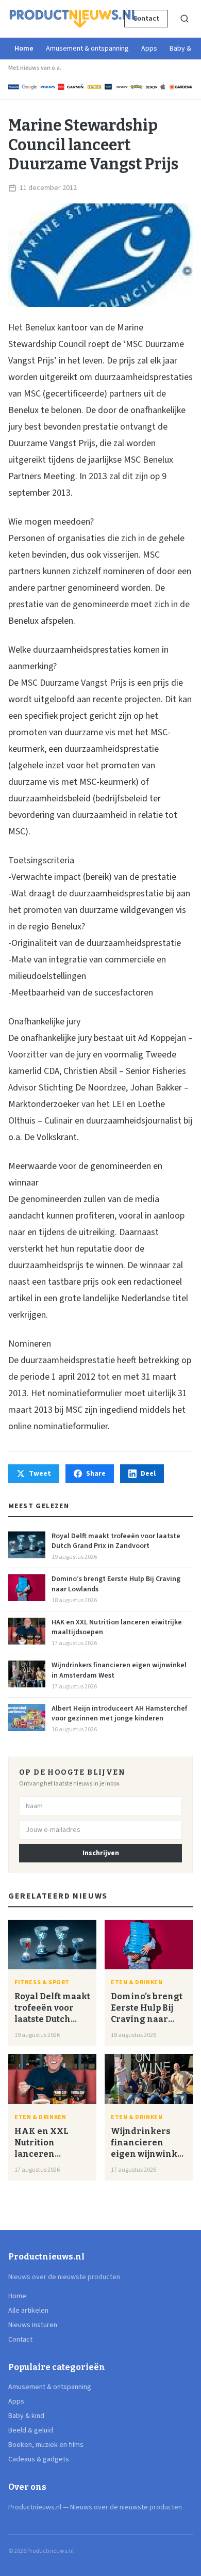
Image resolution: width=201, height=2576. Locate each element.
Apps (149, 49)
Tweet (40, 1474)
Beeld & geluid (31, 2430)
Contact (146, 19)
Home (24, 49)
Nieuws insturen (33, 2325)
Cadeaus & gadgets (39, 2459)
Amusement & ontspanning (87, 49)
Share (96, 1474)
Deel (148, 1474)
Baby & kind (26, 2416)
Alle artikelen (28, 2311)
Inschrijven (101, 1853)
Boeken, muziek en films (46, 2445)
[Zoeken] (185, 19)
